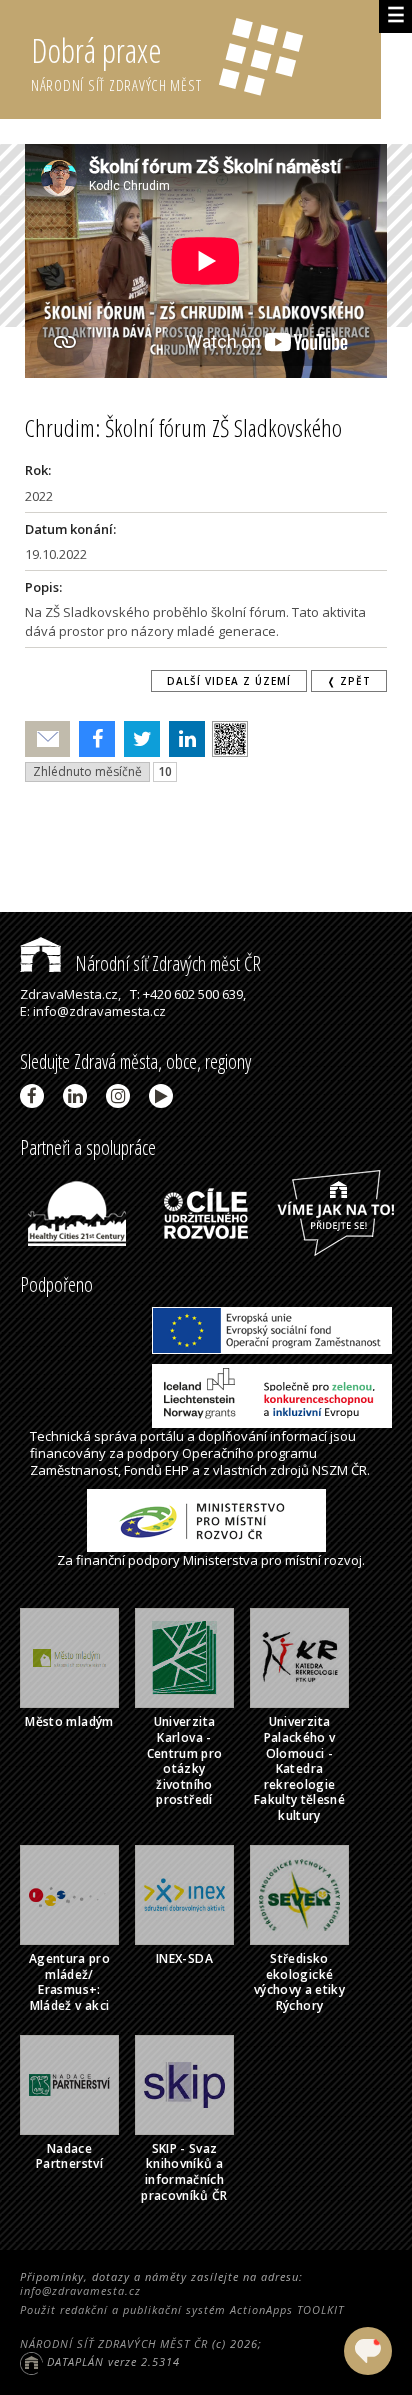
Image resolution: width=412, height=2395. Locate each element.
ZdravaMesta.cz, (70, 994)
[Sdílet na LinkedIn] (182, 739)
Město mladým (69, 1721)
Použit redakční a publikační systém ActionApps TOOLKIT (182, 2309)
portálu (162, 1436)
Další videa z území (229, 681)
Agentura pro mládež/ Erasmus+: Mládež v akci (69, 1982)
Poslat (48, 739)
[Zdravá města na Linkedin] (78, 1096)
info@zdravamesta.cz (80, 2290)
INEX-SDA (184, 1958)
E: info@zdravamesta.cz (93, 1011)
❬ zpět (349, 681)
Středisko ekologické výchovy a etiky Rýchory (299, 1982)
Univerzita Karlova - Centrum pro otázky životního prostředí (185, 1760)
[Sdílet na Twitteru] (137, 739)
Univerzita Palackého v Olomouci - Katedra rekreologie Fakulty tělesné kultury (299, 1768)
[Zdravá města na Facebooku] (35, 1096)
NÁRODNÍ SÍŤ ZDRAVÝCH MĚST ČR (114, 2343)
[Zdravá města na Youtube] (164, 1096)
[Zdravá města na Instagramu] (121, 1096)
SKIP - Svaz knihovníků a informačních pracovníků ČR (184, 2172)
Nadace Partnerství (69, 2156)
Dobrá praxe (116, 61)
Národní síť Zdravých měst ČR (166, 963)
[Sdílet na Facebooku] (92, 739)
